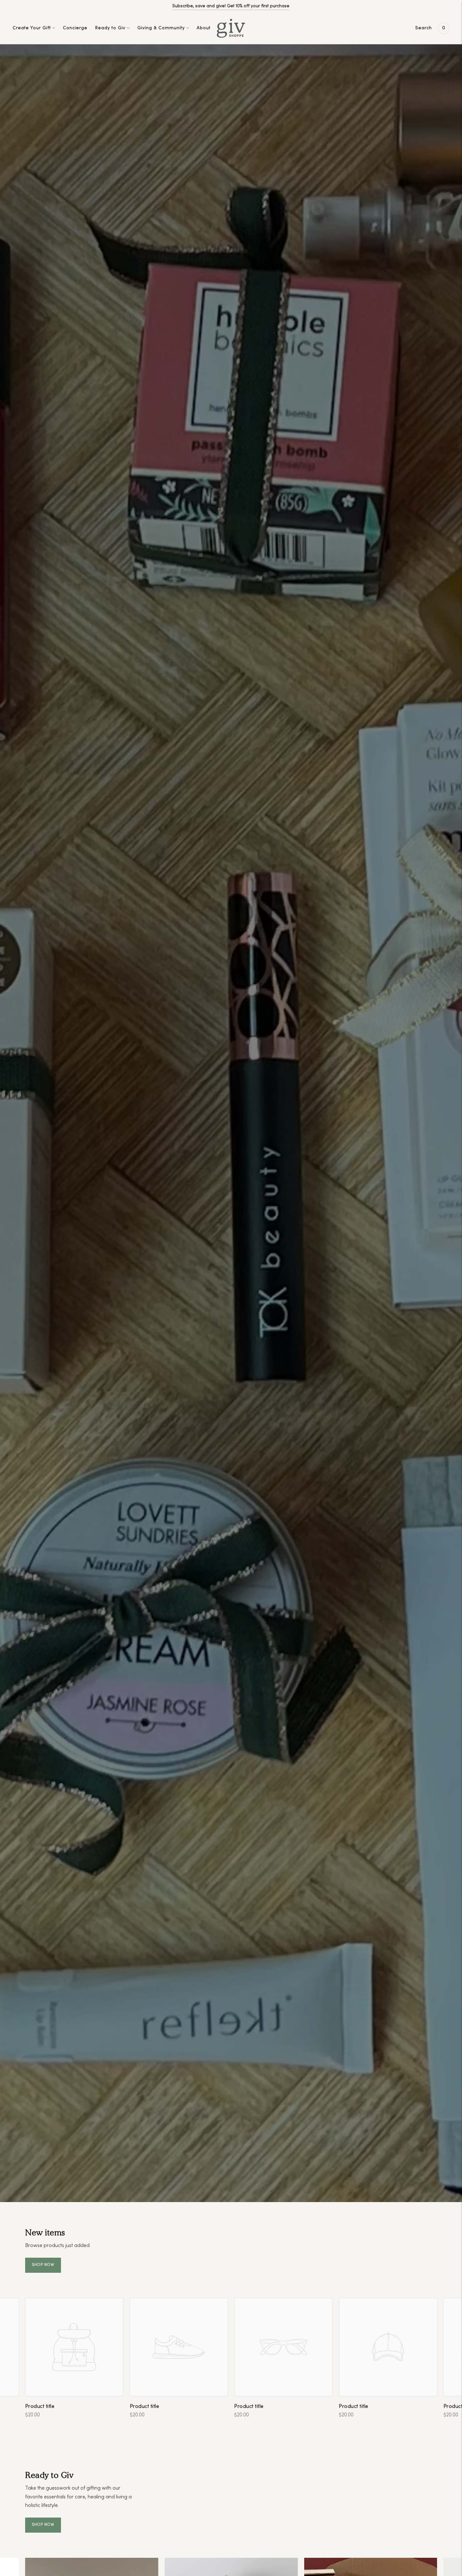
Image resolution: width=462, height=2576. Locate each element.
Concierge (75, 28)
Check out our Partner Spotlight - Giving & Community (231, 6)
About (204, 28)
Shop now (43, 2265)
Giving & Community (161, 28)
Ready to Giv (110, 28)
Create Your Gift (32, 28)
